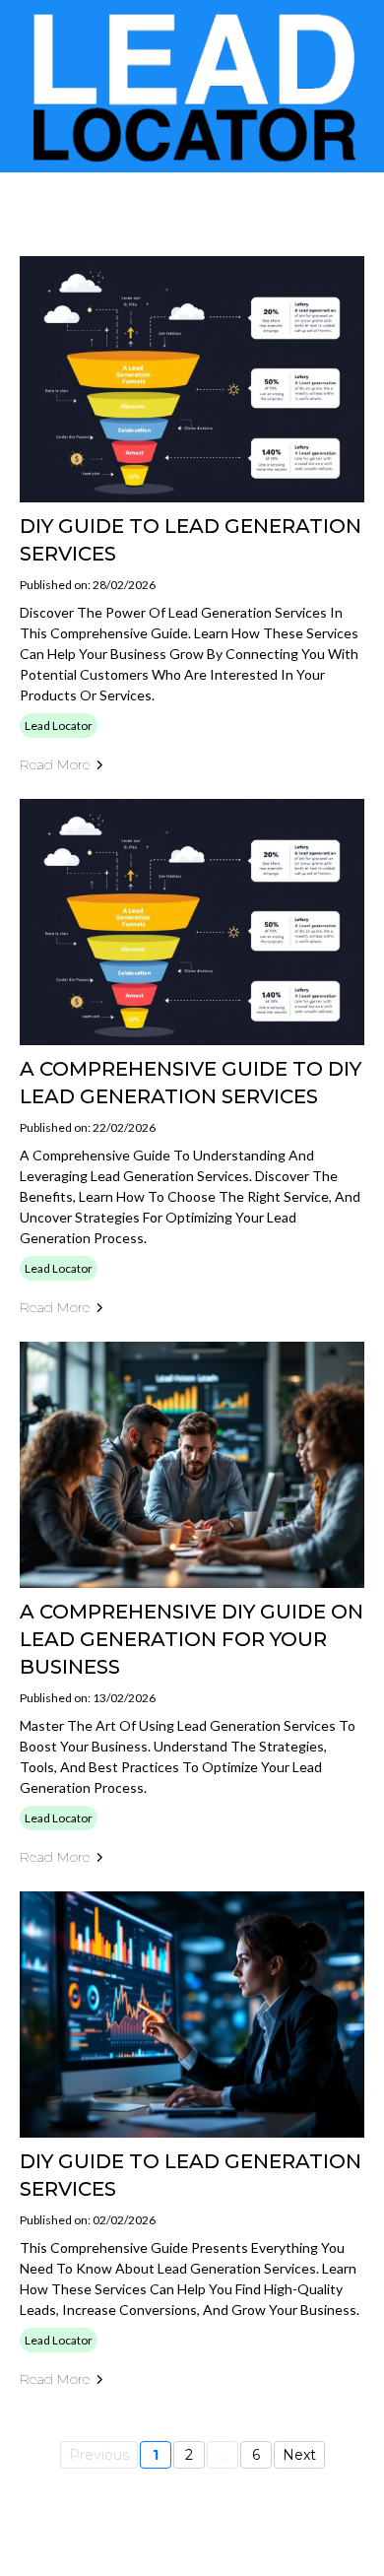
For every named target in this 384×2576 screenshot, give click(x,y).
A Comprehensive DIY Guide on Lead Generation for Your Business (192, 1639)
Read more (55, 764)
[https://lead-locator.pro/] (192, 86)
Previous (99, 2455)
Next (299, 2455)
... (222, 2455)
